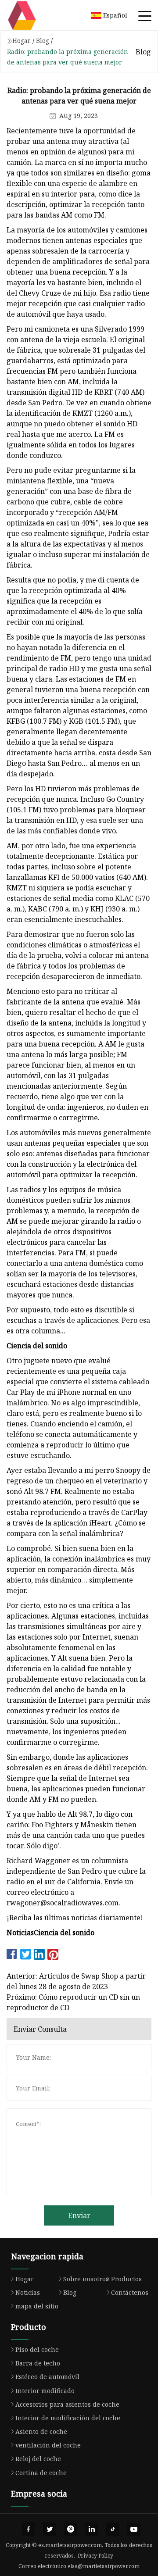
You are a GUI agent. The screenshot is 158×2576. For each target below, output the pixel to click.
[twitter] (50, 2529)
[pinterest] (71, 2529)
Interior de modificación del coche (68, 2418)
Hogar (22, 41)
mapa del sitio (37, 2306)
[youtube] (134, 2529)
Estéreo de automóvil (47, 2377)
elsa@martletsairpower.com (104, 2566)
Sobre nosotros (86, 2279)
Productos (126, 2279)
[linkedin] (92, 2529)
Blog (43, 41)
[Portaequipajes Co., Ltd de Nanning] (33, 15)
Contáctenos (130, 2292)
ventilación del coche (48, 2445)
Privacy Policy (95, 2556)
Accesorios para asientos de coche (67, 2404)
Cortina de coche (41, 2473)
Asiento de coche (41, 2431)
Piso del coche (37, 2349)
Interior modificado (45, 2391)
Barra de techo (38, 2363)
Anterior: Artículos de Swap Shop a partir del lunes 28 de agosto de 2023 (76, 1981)
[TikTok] (113, 2529)
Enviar (79, 2215)
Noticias (28, 2292)
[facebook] (29, 2529)
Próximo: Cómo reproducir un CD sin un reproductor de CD (73, 2002)
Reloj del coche (38, 2459)
